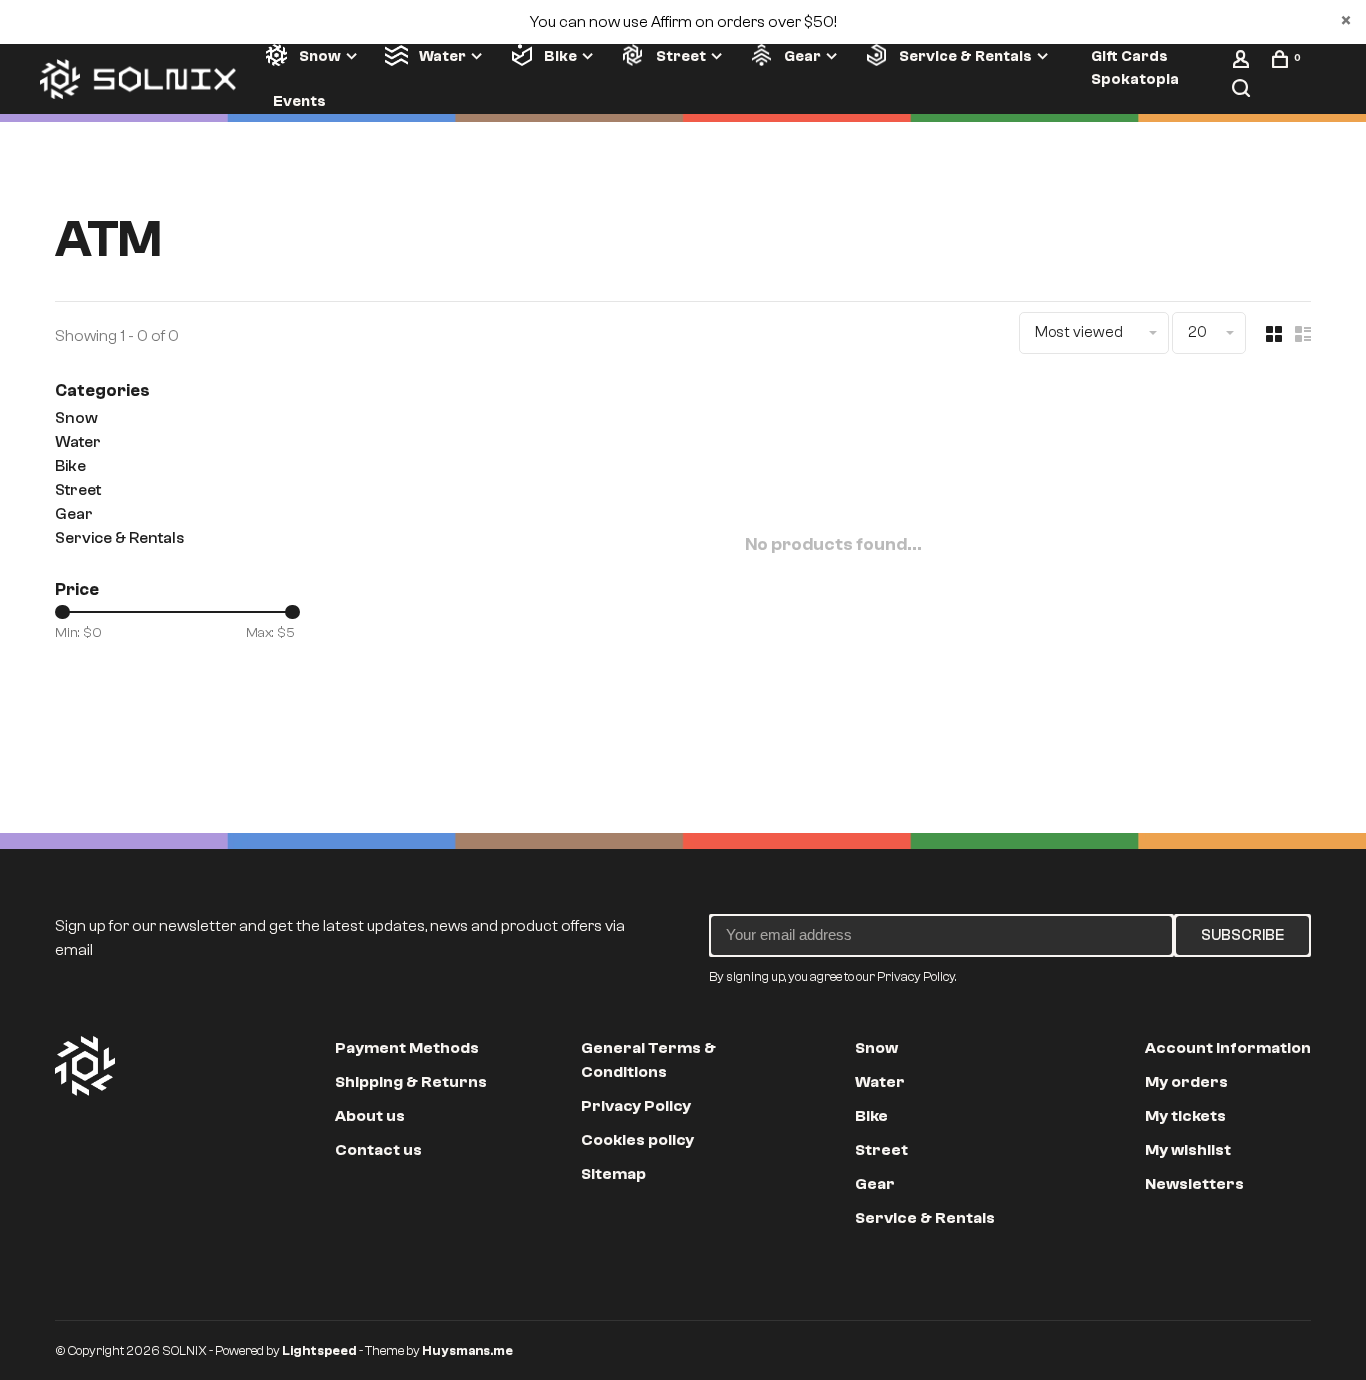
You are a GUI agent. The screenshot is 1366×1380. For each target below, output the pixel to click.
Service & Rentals (965, 56)
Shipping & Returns (411, 1082)
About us (370, 1116)
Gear (802, 56)
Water (442, 56)
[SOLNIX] (85, 1066)
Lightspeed (319, 1350)
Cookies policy (637, 1140)
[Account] (1243, 63)
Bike (560, 56)
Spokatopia (1135, 79)
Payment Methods (407, 1048)
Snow (320, 56)
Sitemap (613, 1174)
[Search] (1243, 92)
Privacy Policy (636, 1106)
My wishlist (1188, 1150)
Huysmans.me (467, 1350)
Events (299, 101)
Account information (1228, 1048)
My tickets (1185, 1116)
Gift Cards (1129, 56)
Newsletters (1194, 1184)
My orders (1186, 1082)
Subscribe (1242, 935)
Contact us (378, 1150)
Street (680, 56)
